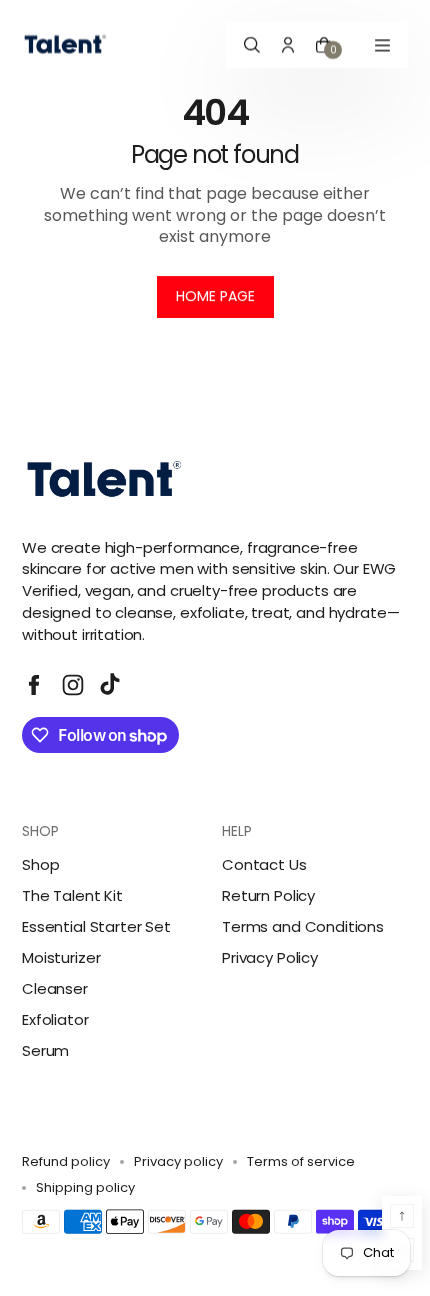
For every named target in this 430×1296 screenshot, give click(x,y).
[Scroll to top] (402, 1216)
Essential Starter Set (96, 926)
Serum (45, 1050)
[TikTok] (112, 685)
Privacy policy (178, 1162)
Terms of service (301, 1162)
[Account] (288, 45)
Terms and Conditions (303, 926)
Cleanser (55, 988)
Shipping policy (85, 1188)
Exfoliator (55, 1019)
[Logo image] (67, 45)
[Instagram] (73, 685)
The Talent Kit (72, 895)
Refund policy (66, 1162)
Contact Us (264, 864)
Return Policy (268, 895)
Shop (40, 864)
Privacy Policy (270, 957)
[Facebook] (34, 685)
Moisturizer (61, 957)
